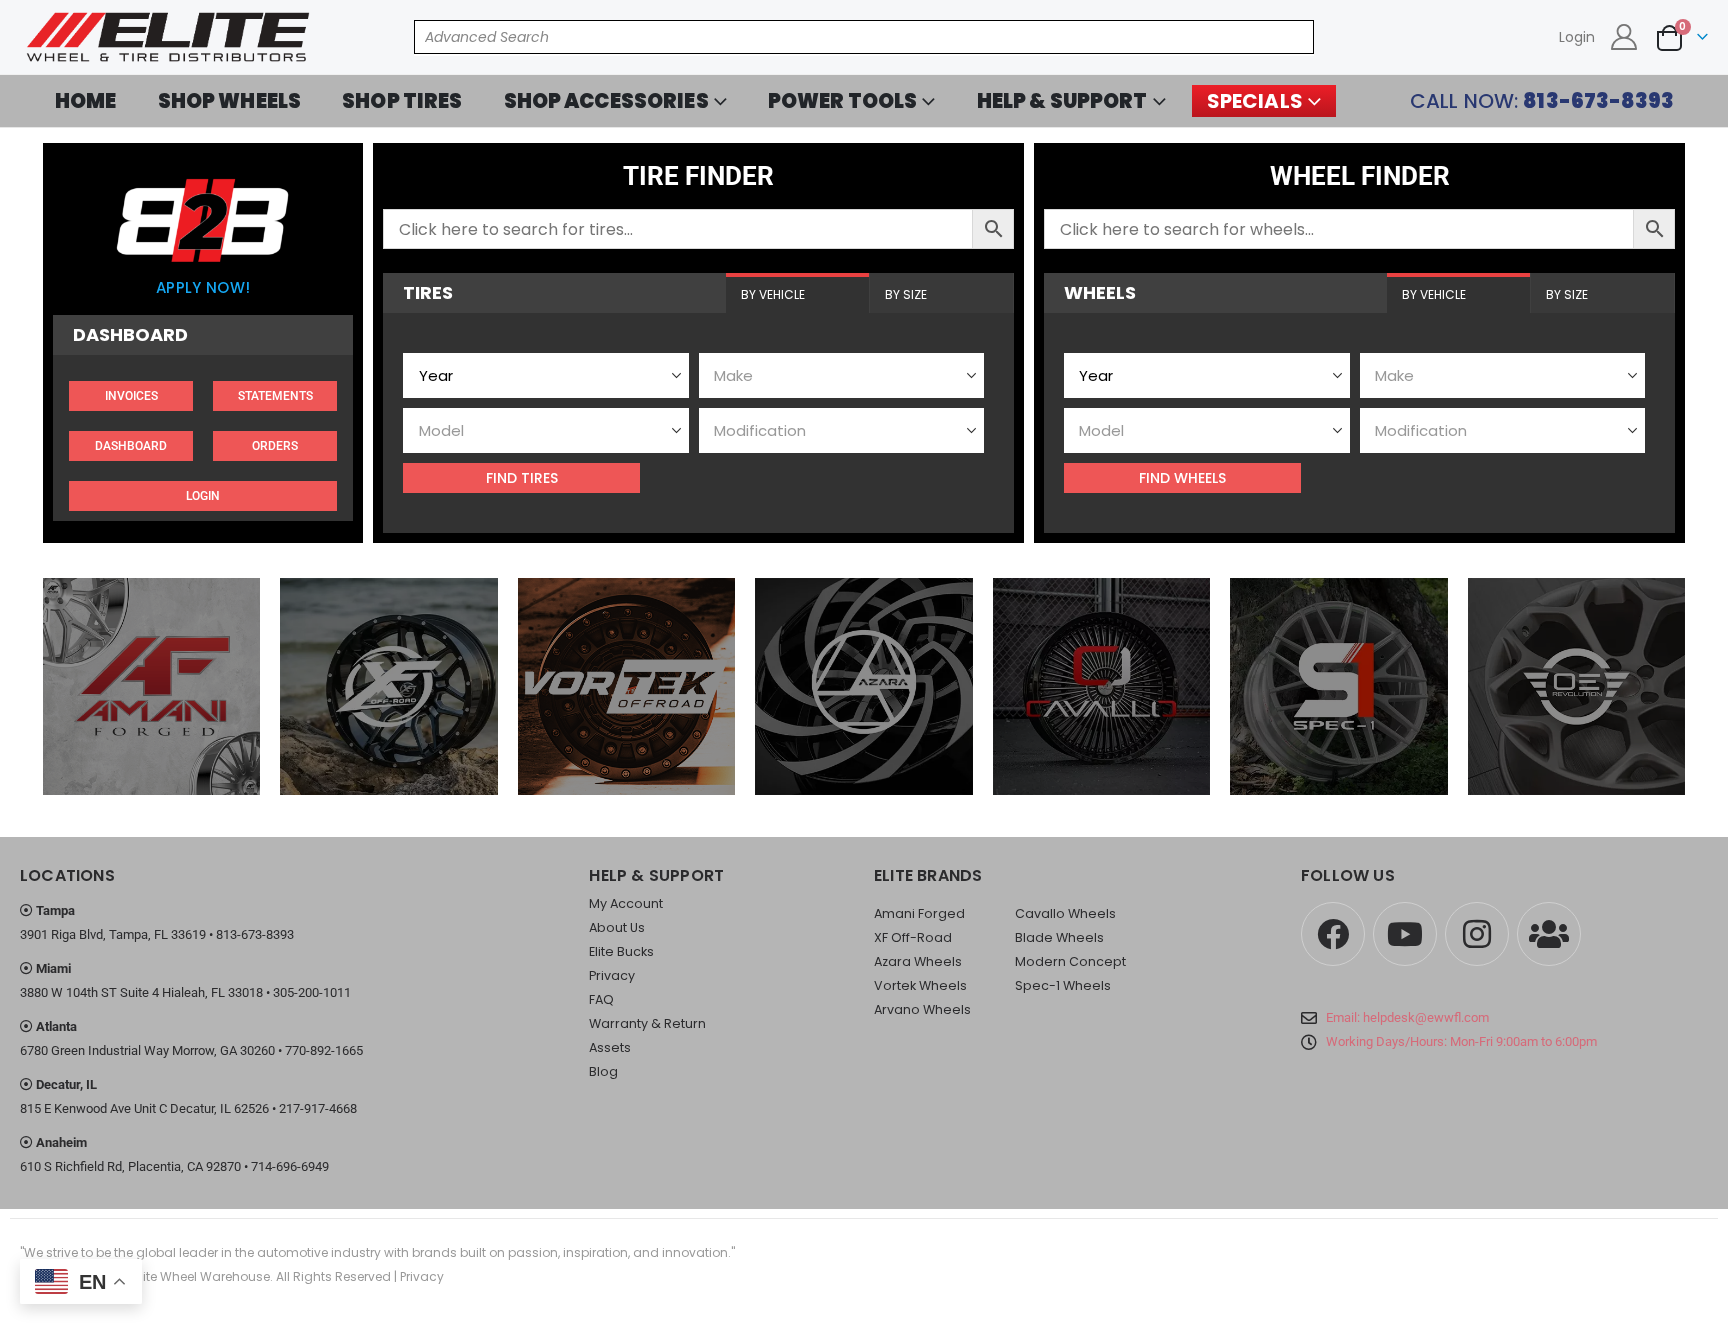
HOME (86, 101)
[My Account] (1624, 37)
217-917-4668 (318, 1108)
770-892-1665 (324, 1050)
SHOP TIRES (402, 101)
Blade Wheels (1059, 937)
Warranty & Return (647, 1023)
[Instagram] (1477, 934)
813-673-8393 (255, 934)
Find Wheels (1182, 478)
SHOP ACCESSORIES (606, 101)
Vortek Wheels (920, 985)
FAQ (601, 999)
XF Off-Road (913, 937)
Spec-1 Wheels (1063, 985)
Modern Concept (1070, 961)
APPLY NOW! (203, 287)
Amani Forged (919, 913)
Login (1577, 37)
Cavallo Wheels (1065, 913)
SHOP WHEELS (230, 101)
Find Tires (522, 478)
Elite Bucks (621, 951)
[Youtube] (1405, 934)
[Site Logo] (170, 37)
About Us (617, 927)
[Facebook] (1333, 934)
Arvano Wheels (922, 1009)
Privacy (612, 975)
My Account (626, 903)
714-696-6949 (290, 1166)
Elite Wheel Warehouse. (203, 1276)
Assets (610, 1047)
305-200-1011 (312, 992)
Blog (603, 1071)
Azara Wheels (918, 961)
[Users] (1549, 934)
